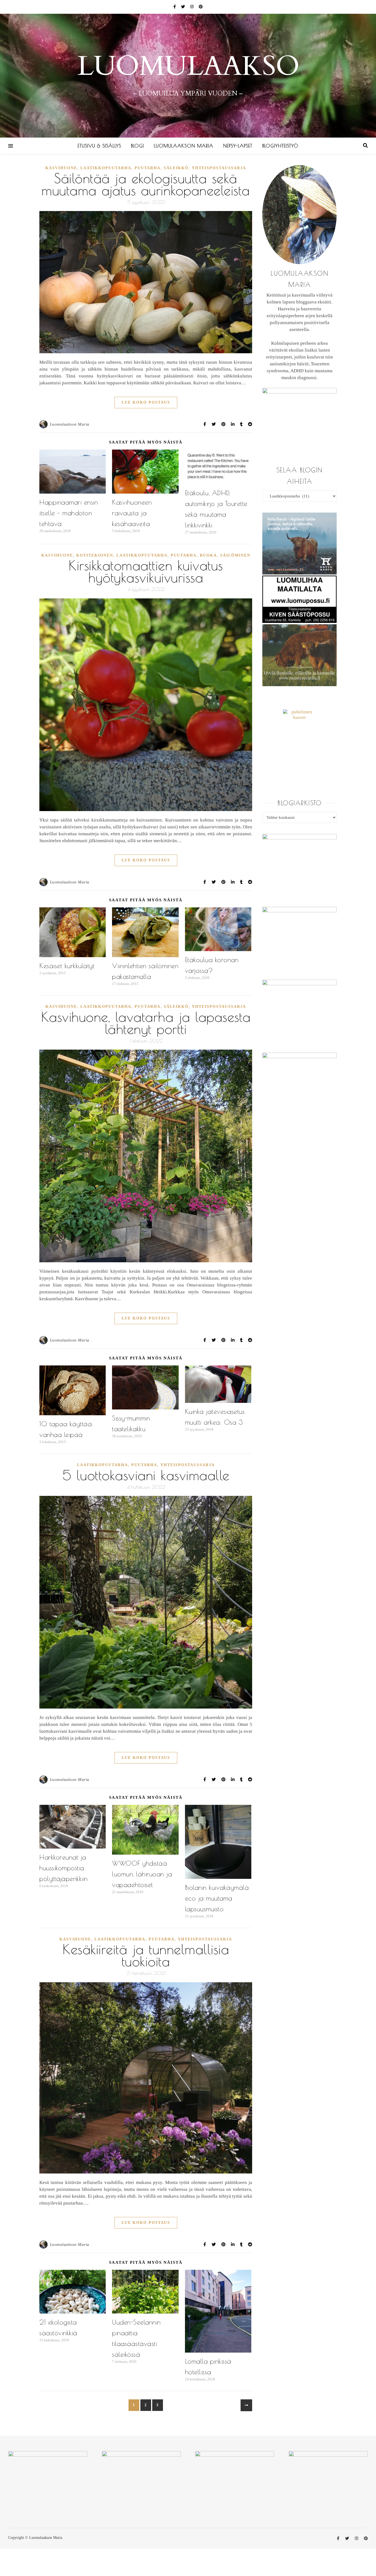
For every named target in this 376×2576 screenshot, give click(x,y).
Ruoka (208, 555)
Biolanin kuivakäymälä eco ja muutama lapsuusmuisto (217, 1898)
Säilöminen (235, 555)
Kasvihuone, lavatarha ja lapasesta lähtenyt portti (146, 1023)
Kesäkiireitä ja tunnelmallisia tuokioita (146, 1955)
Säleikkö (176, 168)
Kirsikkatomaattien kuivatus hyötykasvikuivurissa (146, 571)
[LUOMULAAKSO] (188, 76)
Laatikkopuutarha (106, 168)
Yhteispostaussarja (219, 168)
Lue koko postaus (146, 402)
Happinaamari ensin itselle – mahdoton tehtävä (69, 513)
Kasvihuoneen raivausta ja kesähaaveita (132, 513)
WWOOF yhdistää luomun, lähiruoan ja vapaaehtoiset (142, 1874)
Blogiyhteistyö (280, 146)
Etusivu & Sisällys (99, 146)
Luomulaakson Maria (184, 146)
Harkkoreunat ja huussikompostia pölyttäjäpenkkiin (64, 1868)
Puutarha (148, 168)
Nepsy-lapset (238, 146)
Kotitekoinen (95, 555)
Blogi (137, 146)
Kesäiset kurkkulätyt (67, 966)
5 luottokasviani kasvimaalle (146, 1475)
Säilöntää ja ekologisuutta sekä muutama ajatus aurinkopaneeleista (146, 184)
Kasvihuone (61, 168)
